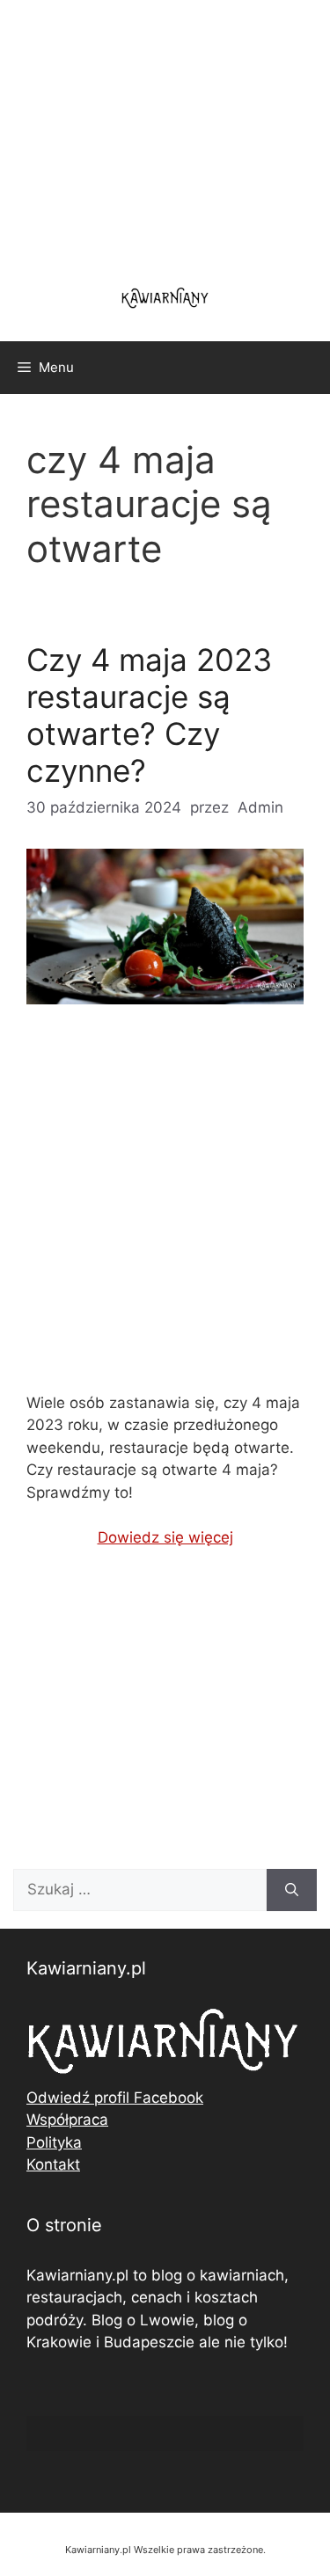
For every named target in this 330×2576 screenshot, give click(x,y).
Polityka (54, 2142)
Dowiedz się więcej (165, 1537)
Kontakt (53, 2164)
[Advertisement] (165, 1213)
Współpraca (67, 2120)
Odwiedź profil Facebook (115, 2098)
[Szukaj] (292, 1890)
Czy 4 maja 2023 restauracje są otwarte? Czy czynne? (149, 715)
